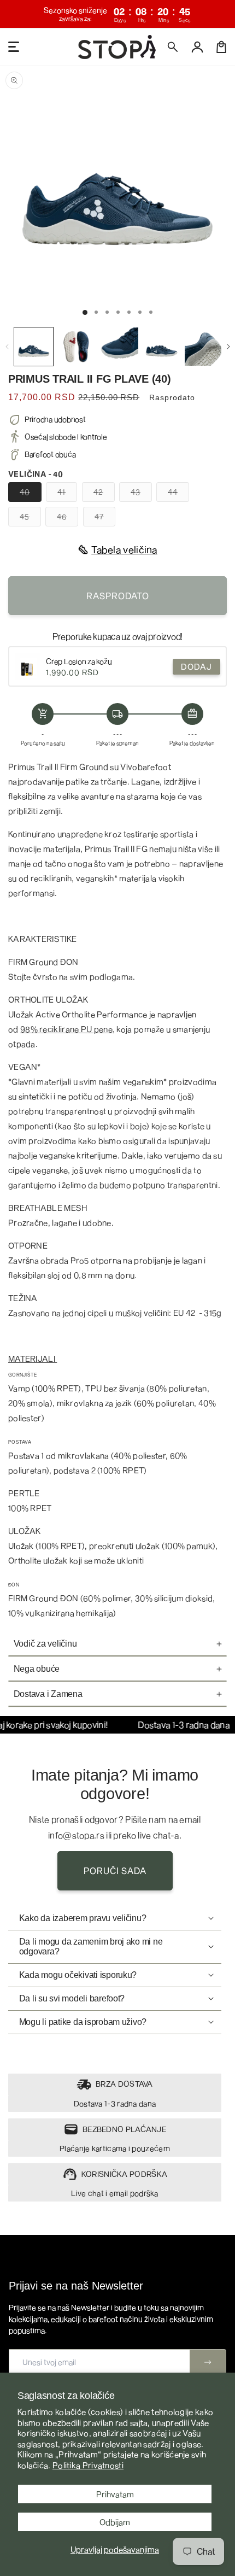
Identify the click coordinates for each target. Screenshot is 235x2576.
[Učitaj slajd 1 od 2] (96, 312)
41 (67, 494)
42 (104, 494)
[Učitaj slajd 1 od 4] (118, 312)
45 (30, 519)
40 (31, 494)
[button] (173, 47)
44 (178, 494)
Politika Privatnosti (88, 2465)
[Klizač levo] (7, 347)
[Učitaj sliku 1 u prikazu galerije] (34, 347)
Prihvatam (115, 2494)
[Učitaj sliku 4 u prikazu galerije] (161, 347)
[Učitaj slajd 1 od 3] (107, 312)
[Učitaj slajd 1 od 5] (129, 312)
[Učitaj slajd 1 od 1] (85, 312)
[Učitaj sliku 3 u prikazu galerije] (119, 347)
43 (141, 494)
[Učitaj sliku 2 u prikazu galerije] (76, 347)
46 (67, 519)
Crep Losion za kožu (79, 661)
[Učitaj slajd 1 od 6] (140, 312)
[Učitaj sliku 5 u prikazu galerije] (204, 347)
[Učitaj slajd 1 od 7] (151, 312)
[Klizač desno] (228, 347)
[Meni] (14, 47)
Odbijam (115, 2522)
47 (105, 519)
